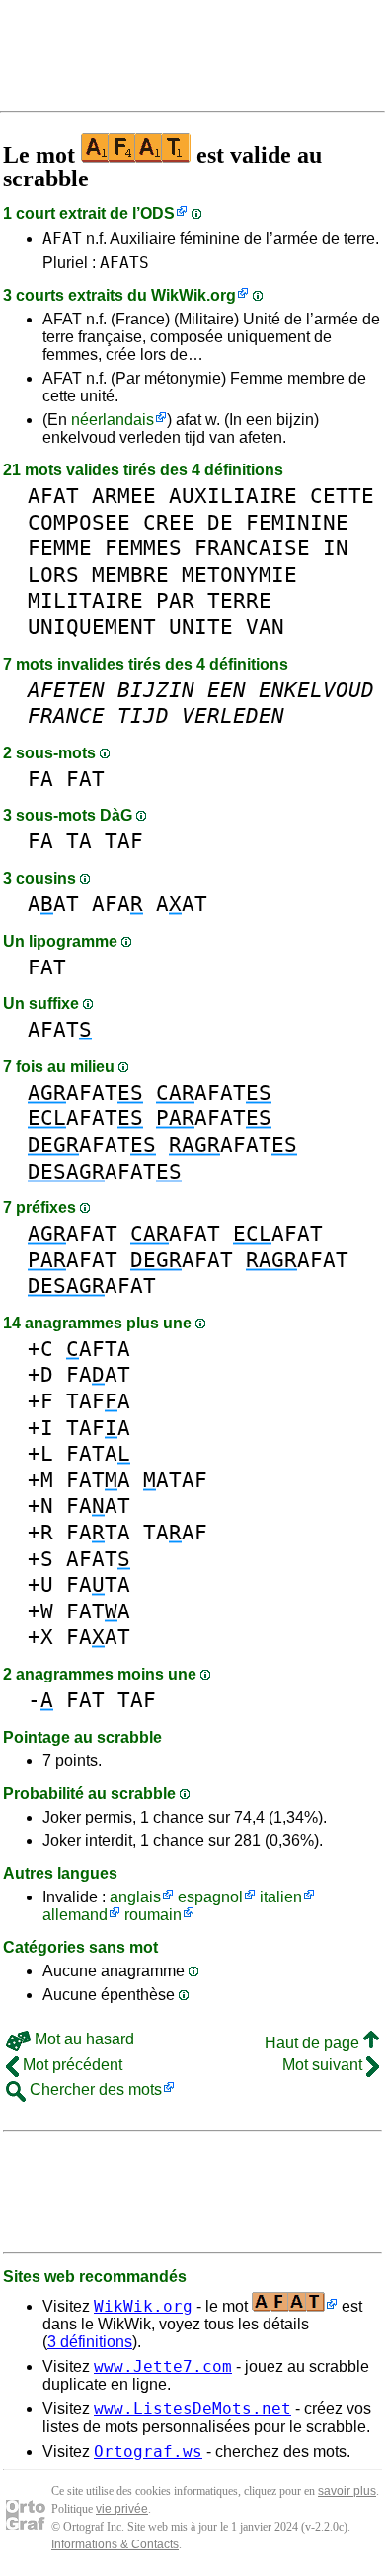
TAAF (175, 1532)
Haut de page (314, 2043)
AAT (53, 904)
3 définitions (90, 2342)
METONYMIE (239, 574)
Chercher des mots (94, 2089)
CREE (169, 522)
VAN (265, 627)
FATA (98, 1453)
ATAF (175, 1480)
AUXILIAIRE (233, 496)
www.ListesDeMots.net (192, 2409)
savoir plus (347, 2491)
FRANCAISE (252, 548)
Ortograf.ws (148, 2451)
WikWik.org (193, 295)
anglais (135, 1897)
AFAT (62, 238)
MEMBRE (130, 574)
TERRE (239, 600)
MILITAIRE (85, 600)
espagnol (210, 1897)
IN (336, 548)
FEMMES (143, 548)
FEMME (60, 548)
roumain (153, 1915)
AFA (117, 904)
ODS (157, 214)
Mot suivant (324, 2065)
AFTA (98, 1349)
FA (40, 779)
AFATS (124, 263)
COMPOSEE (79, 522)
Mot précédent (71, 2065)
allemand (75, 1915)
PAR (175, 600)
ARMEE (124, 496)
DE (220, 522)
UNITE (201, 627)
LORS (53, 574)
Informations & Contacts (115, 2544)
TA (79, 841)
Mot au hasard (82, 2039)
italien (281, 1897)
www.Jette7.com (163, 2366)
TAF (124, 841)
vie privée (122, 2509)
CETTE (342, 496)
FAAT (98, 1374)
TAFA (98, 1401)
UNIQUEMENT (92, 627)
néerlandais (113, 420)
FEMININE (297, 522)
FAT (85, 779)
